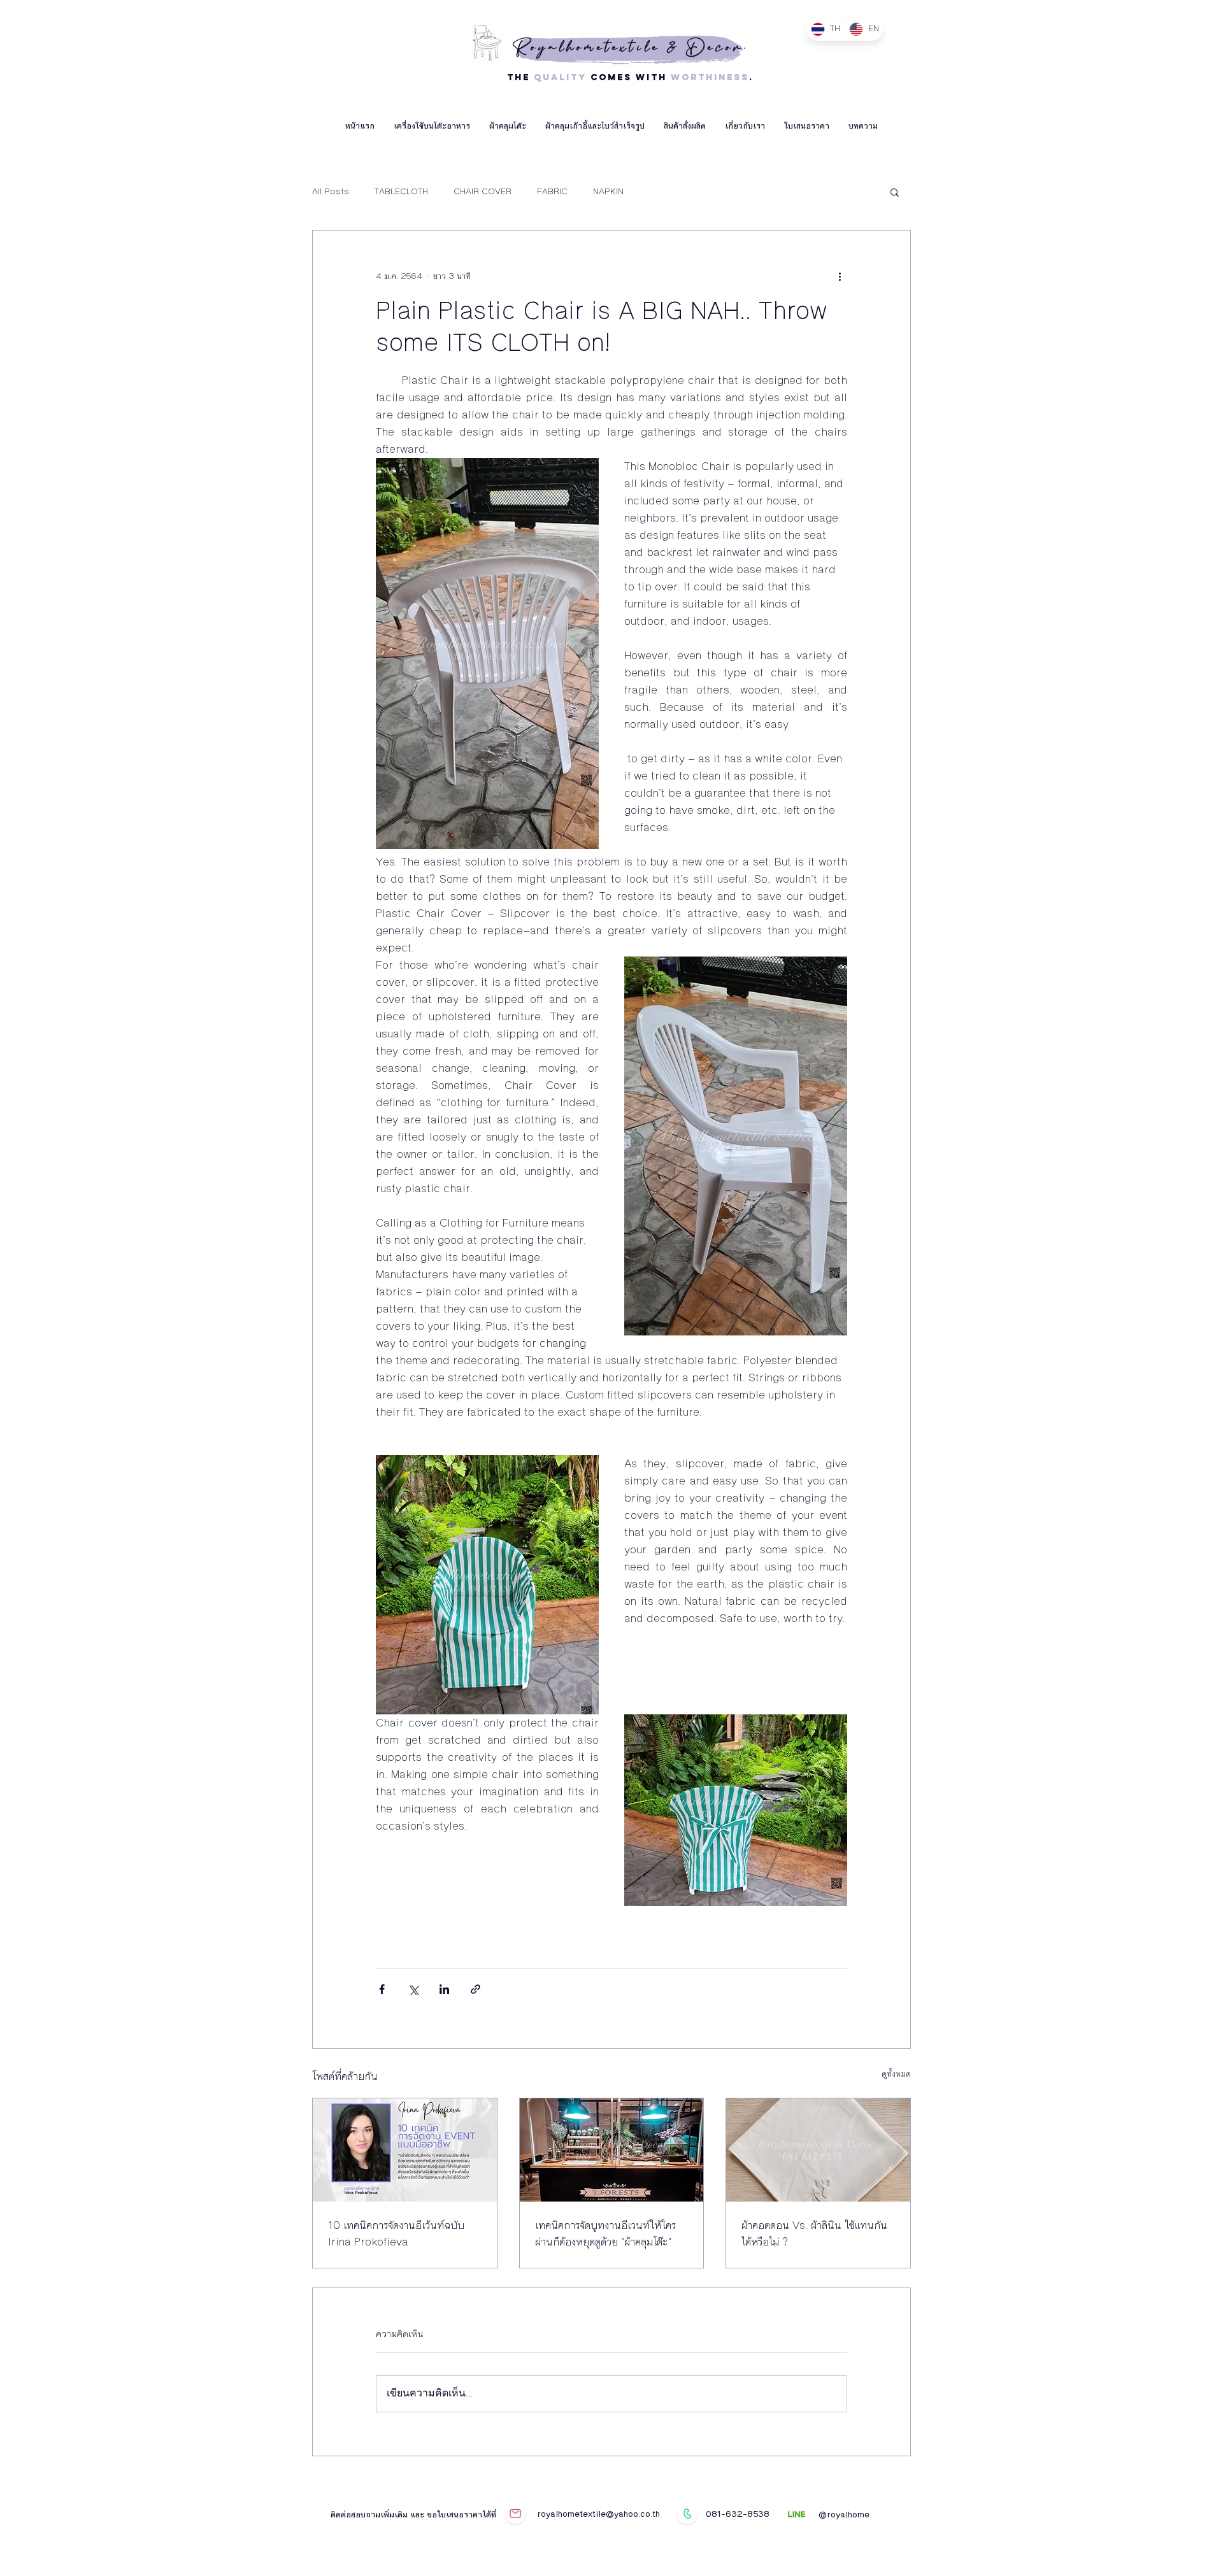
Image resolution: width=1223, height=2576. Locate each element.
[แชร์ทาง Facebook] (382, 1989)
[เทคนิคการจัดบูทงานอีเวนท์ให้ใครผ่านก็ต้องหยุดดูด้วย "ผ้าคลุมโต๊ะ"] (612, 2150)
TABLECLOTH (401, 192)
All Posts (331, 192)
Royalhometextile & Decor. (631, 47)
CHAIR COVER (483, 192)
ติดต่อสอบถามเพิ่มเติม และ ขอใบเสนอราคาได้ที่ (415, 2515)
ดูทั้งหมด (896, 2074)
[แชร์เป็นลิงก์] (476, 1989)
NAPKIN (608, 192)
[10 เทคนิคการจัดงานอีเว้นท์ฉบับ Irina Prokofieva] (405, 2150)
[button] (432, 126)
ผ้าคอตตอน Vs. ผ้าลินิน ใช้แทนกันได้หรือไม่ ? (814, 2233)
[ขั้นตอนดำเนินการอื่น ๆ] (840, 276)
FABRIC (552, 192)
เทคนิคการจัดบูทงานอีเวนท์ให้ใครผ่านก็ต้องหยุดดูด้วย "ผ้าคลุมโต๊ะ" (605, 2233)
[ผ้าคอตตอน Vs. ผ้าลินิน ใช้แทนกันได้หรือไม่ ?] (818, 2150)
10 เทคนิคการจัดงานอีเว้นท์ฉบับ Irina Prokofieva (396, 2233)
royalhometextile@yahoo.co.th (598, 2514)
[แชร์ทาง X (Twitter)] (413, 1989)
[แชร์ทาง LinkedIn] (444, 1989)
